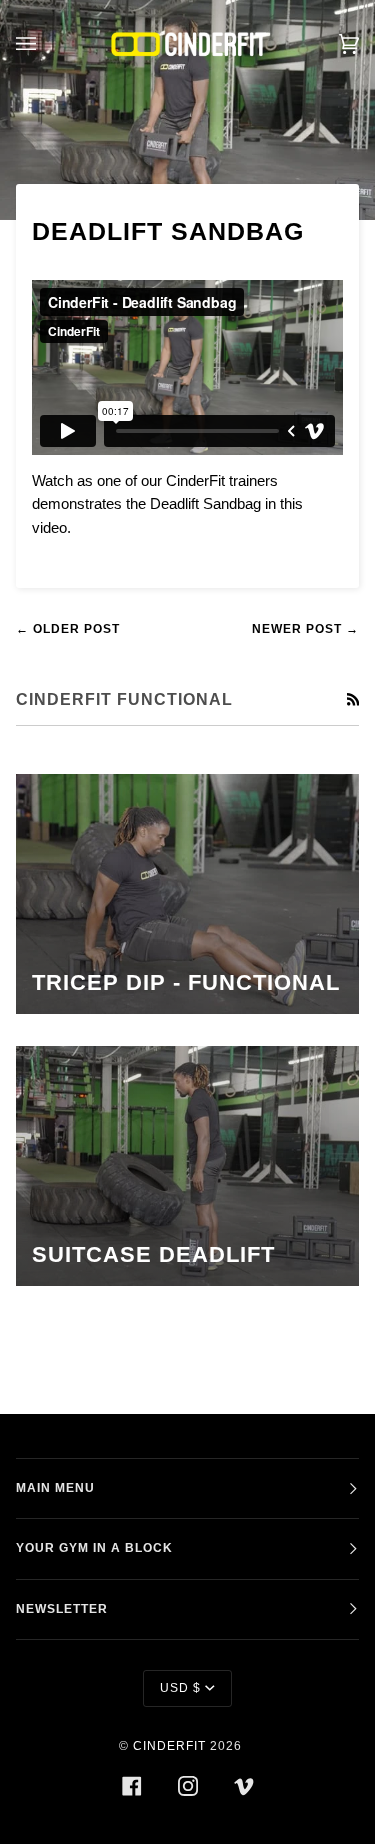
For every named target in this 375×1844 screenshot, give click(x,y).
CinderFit (169, 1746)
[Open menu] (46, 43)
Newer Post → (305, 629)
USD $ (180, 1688)
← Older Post (68, 629)
